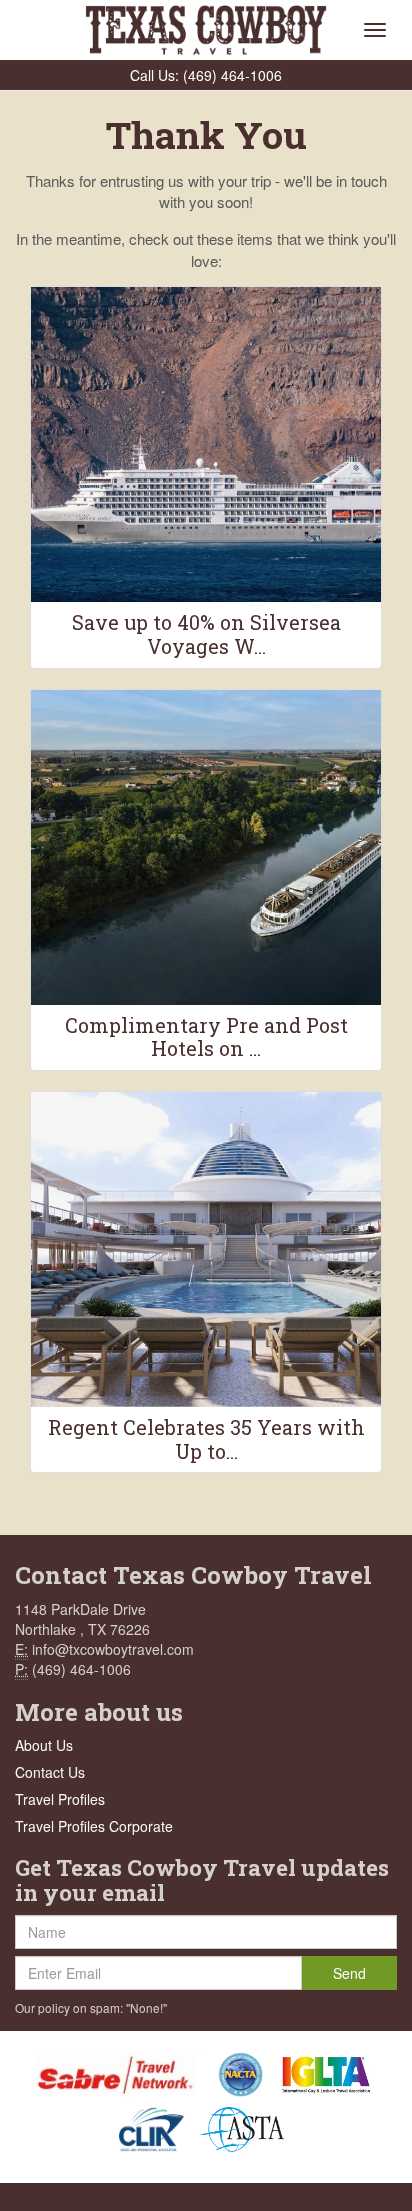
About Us (44, 1745)
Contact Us (50, 1772)
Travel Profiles (60, 1799)
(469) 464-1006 (232, 75)
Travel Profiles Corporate (94, 1826)
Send (349, 1973)
